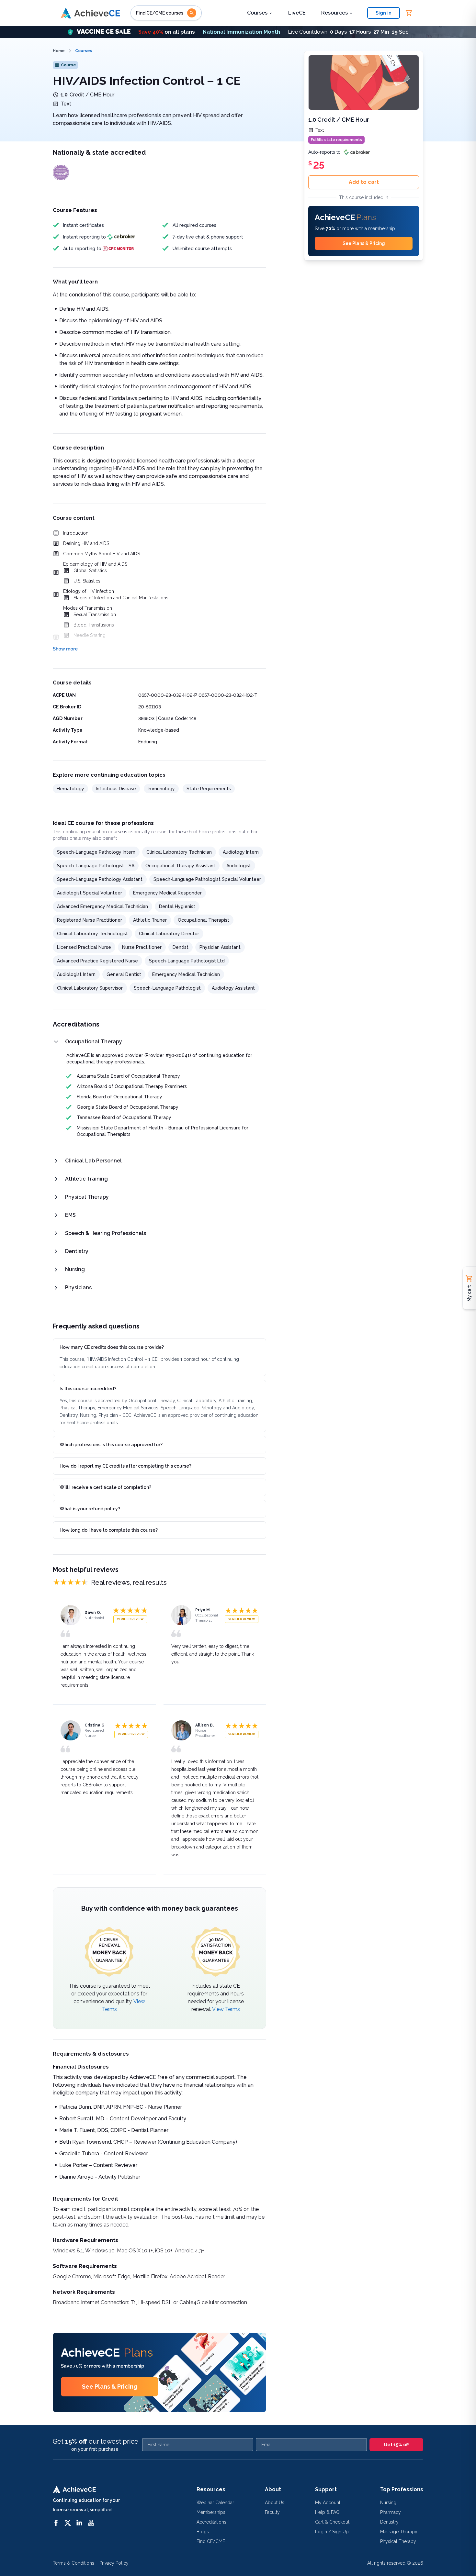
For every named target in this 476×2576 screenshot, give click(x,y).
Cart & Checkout (332, 2522)
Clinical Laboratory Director (169, 934)
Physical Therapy (398, 2541)
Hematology (70, 789)
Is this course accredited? (88, 1389)
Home (59, 51)
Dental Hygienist (177, 906)
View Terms (226, 2009)
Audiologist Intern (76, 974)
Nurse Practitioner (142, 947)
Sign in (384, 13)
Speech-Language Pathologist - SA (96, 866)
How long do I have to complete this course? (109, 1530)
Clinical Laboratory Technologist (92, 934)
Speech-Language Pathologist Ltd (187, 961)
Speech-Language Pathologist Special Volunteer (207, 879)
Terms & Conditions (74, 2563)
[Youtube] (91, 2523)
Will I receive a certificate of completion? (105, 1487)
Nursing (388, 2503)
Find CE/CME (211, 2541)
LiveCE (297, 13)
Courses (257, 13)
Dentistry (389, 2522)
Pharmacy (391, 2512)
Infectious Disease (116, 789)
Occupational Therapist (204, 920)
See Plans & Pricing (110, 2387)
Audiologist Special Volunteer (90, 893)
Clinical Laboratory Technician (179, 852)
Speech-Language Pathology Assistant (100, 879)
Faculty (272, 2512)
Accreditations (211, 2522)
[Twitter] (68, 2523)
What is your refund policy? (90, 1509)
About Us (275, 2503)
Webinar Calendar (215, 2503)
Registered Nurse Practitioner (90, 920)
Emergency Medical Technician (186, 974)
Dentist (181, 947)
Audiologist (239, 866)
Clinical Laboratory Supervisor (90, 988)
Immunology (161, 789)
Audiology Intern (241, 852)
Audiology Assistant (233, 988)
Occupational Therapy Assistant (180, 866)
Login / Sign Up (332, 2532)
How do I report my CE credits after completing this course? (125, 1466)
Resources (334, 13)
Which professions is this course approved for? (111, 1445)
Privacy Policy (114, 2563)
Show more (65, 649)
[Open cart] (409, 13)
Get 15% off (396, 2445)
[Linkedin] (79, 2523)
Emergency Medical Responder (167, 893)
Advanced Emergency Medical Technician (102, 906)
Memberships (211, 2512)
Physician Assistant (220, 947)
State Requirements (209, 789)
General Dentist (124, 974)
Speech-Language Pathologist (167, 988)
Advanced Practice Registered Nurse (97, 961)
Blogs (203, 2532)
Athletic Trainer (150, 920)
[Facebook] (56, 2523)
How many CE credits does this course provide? (112, 1347)
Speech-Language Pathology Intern (96, 852)
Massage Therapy (399, 2532)
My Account (328, 2503)
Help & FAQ (327, 2512)
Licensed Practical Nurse (84, 947)
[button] (238, 32)
